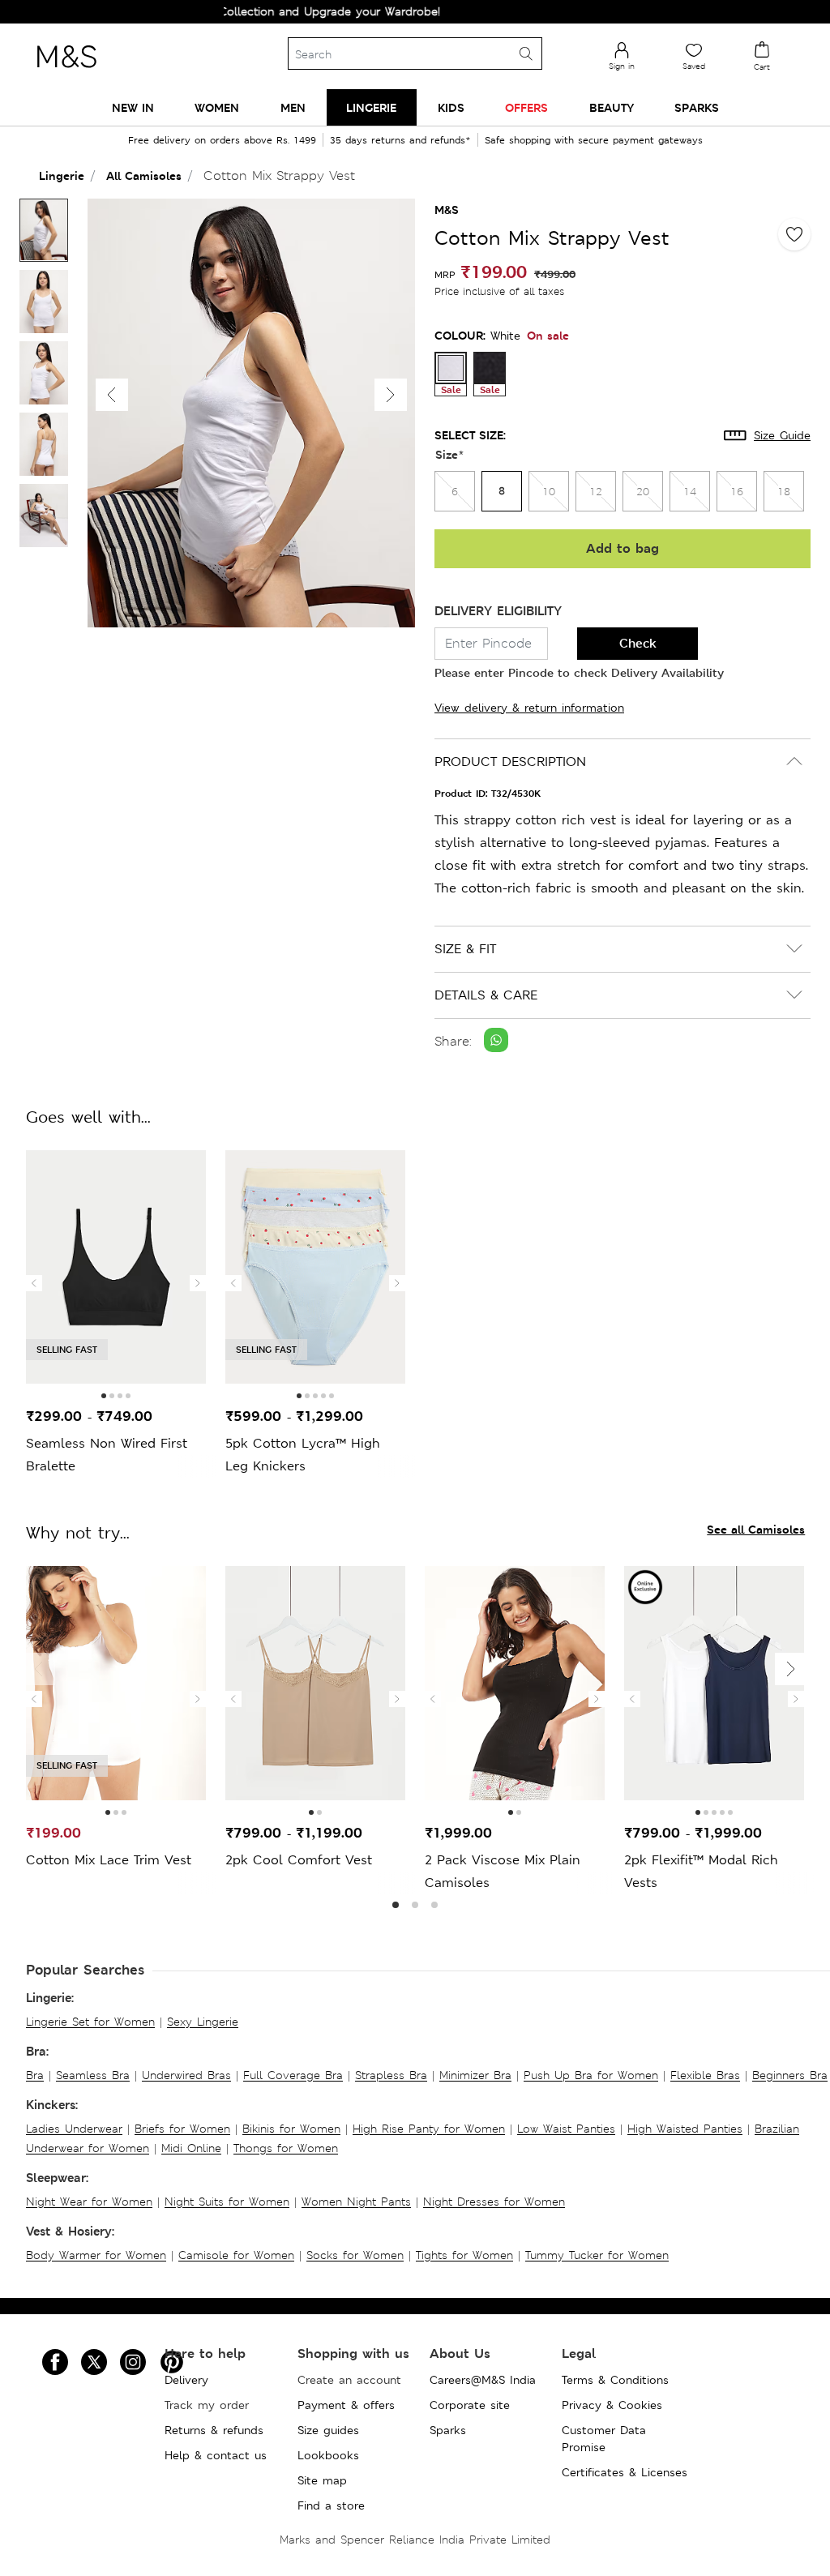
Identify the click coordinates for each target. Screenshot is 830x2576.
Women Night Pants (356, 2202)
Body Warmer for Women (96, 2255)
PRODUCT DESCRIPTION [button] (510, 762)
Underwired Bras (186, 2075)
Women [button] (217, 107)
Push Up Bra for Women (591, 2075)
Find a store (331, 2505)
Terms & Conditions (615, 2380)
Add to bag (622, 548)
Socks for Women (355, 2255)
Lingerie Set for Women (90, 2022)
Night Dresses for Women (494, 2202)
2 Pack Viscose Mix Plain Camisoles (503, 1871)
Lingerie (62, 175)
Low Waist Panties (566, 2129)
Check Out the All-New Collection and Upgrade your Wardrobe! (231, 11)
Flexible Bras (705, 2075)
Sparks (448, 2430)
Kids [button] (451, 107)
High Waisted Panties (685, 2129)
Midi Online (191, 2148)
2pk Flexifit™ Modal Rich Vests (701, 1871)
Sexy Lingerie (203, 2022)
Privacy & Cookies (612, 2405)
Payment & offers (346, 2405)
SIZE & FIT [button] (465, 949)
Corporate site (470, 2405)
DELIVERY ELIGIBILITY (498, 611)
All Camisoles (144, 175)
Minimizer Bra (475, 2075)
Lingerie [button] (371, 107)
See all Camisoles (756, 1529)
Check (638, 643)
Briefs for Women (182, 2129)
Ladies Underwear (74, 2129)
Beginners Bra (790, 2075)
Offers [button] (526, 107)
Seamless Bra (93, 2075)
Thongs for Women (286, 2148)
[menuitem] (133, 107)
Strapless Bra (391, 2075)
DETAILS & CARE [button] (486, 995)
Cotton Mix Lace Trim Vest (109, 1860)
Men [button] (293, 107)
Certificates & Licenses (625, 2472)
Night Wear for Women (89, 2202)
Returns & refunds (214, 2430)
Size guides (328, 2430)
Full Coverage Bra (293, 2075)
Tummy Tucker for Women (597, 2255)
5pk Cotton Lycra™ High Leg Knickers (303, 1455)
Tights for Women (464, 2255)
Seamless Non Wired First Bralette (107, 1455)
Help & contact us (216, 2455)
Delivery (186, 2380)
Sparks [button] (697, 107)
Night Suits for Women (227, 2202)
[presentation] (34, 1283)
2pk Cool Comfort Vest (299, 1860)
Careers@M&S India (483, 2380)
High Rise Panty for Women (429, 2129)
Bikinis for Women (291, 2129)
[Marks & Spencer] (66, 72)
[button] (391, 395)
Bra (35, 2075)
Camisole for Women (236, 2255)
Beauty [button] (612, 107)
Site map (322, 2480)
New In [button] (133, 107)
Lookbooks (328, 2455)
